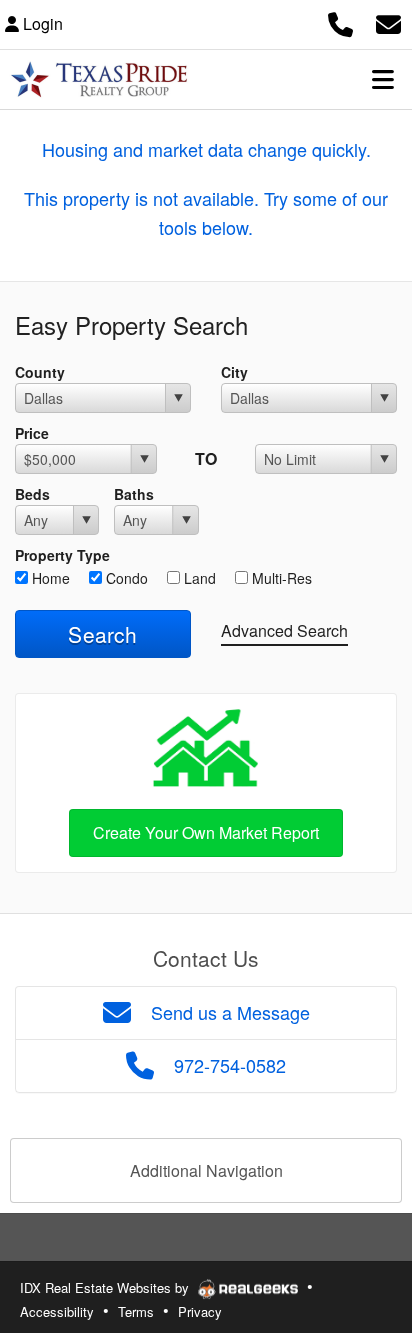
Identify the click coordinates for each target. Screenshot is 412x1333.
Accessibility (57, 1311)
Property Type (62, 555)
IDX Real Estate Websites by (106, 1287)
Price (32, 433)
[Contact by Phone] (340, 21)
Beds (32, 494)
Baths (134, 494)
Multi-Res (280, 578)
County (40, 372)
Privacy (200, 1311)
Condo (125, 578)
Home (49, 578)
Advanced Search (284, 630)
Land (198, 578)
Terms (136, 1311)
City (234, 372)
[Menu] (383, 79)
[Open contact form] (388, 21)
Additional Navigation (206, 1170)
